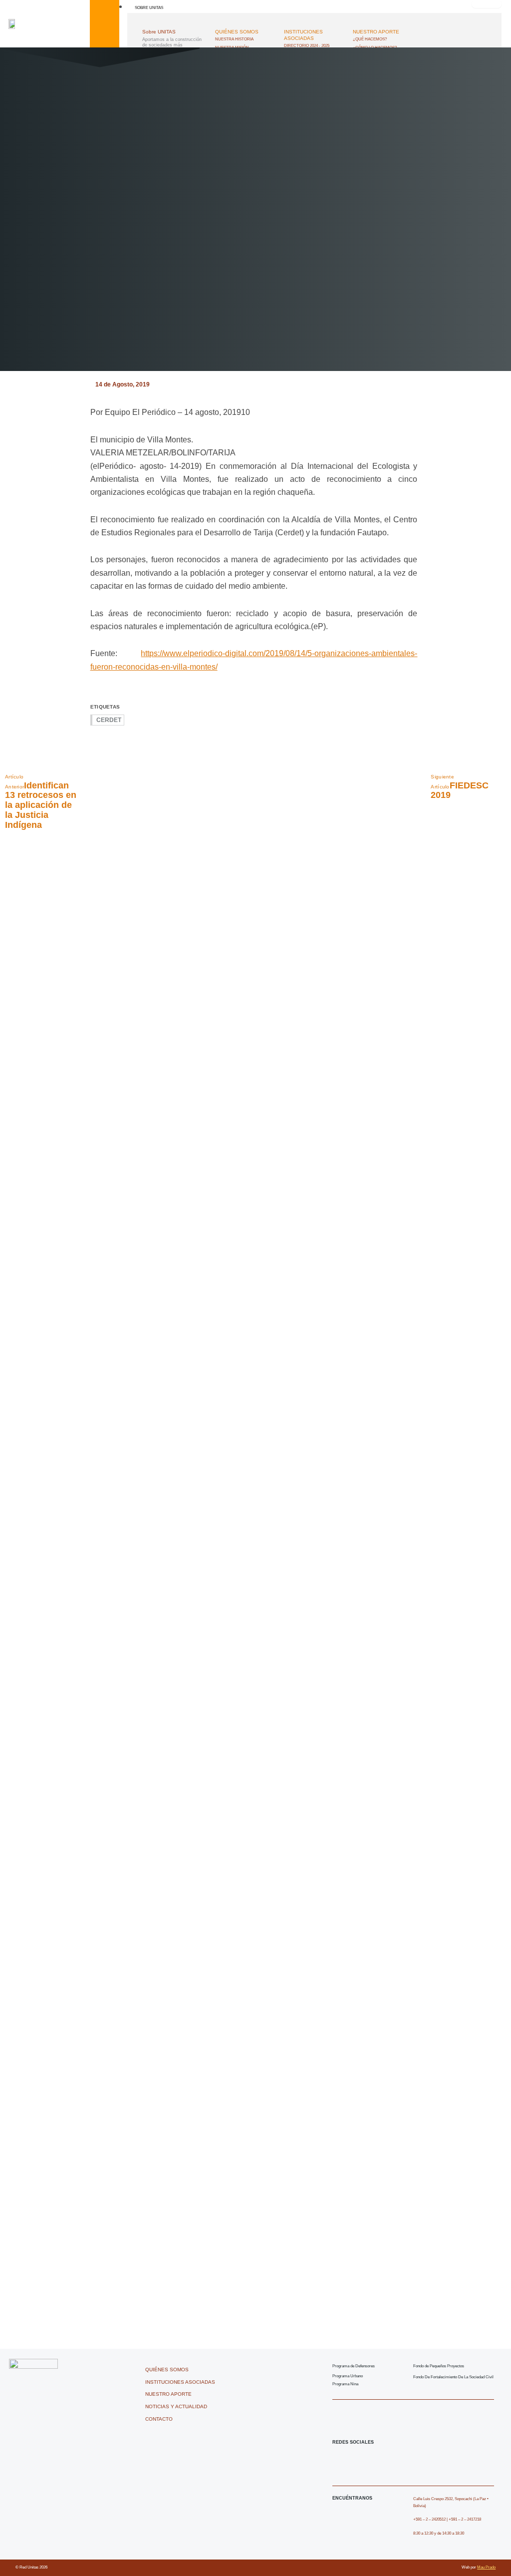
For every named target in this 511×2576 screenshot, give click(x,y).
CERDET (109, 720)
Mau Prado (486, 2567)
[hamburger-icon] (487, 4)
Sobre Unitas (149, 7)
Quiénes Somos (237, 32)
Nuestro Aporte (376, 32)
